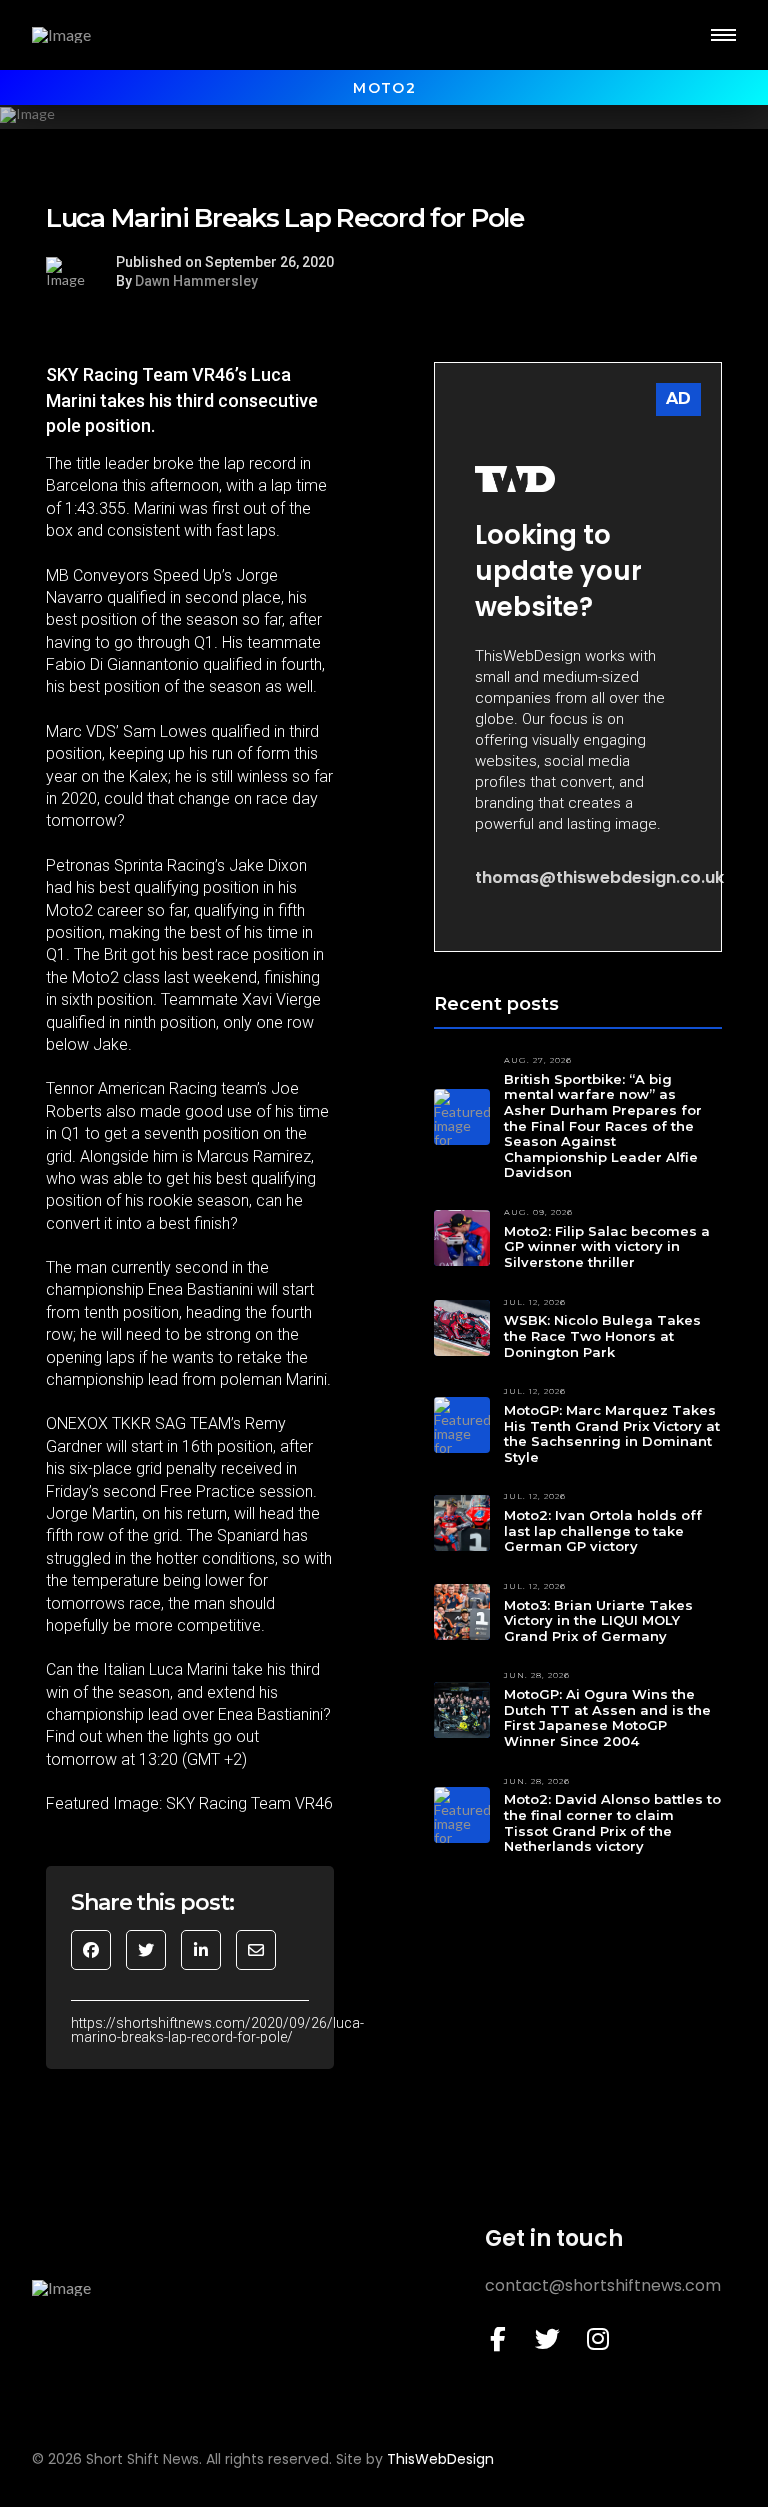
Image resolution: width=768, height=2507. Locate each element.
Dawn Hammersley (196, 281)
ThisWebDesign (440, 2459)
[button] (723, 35)
